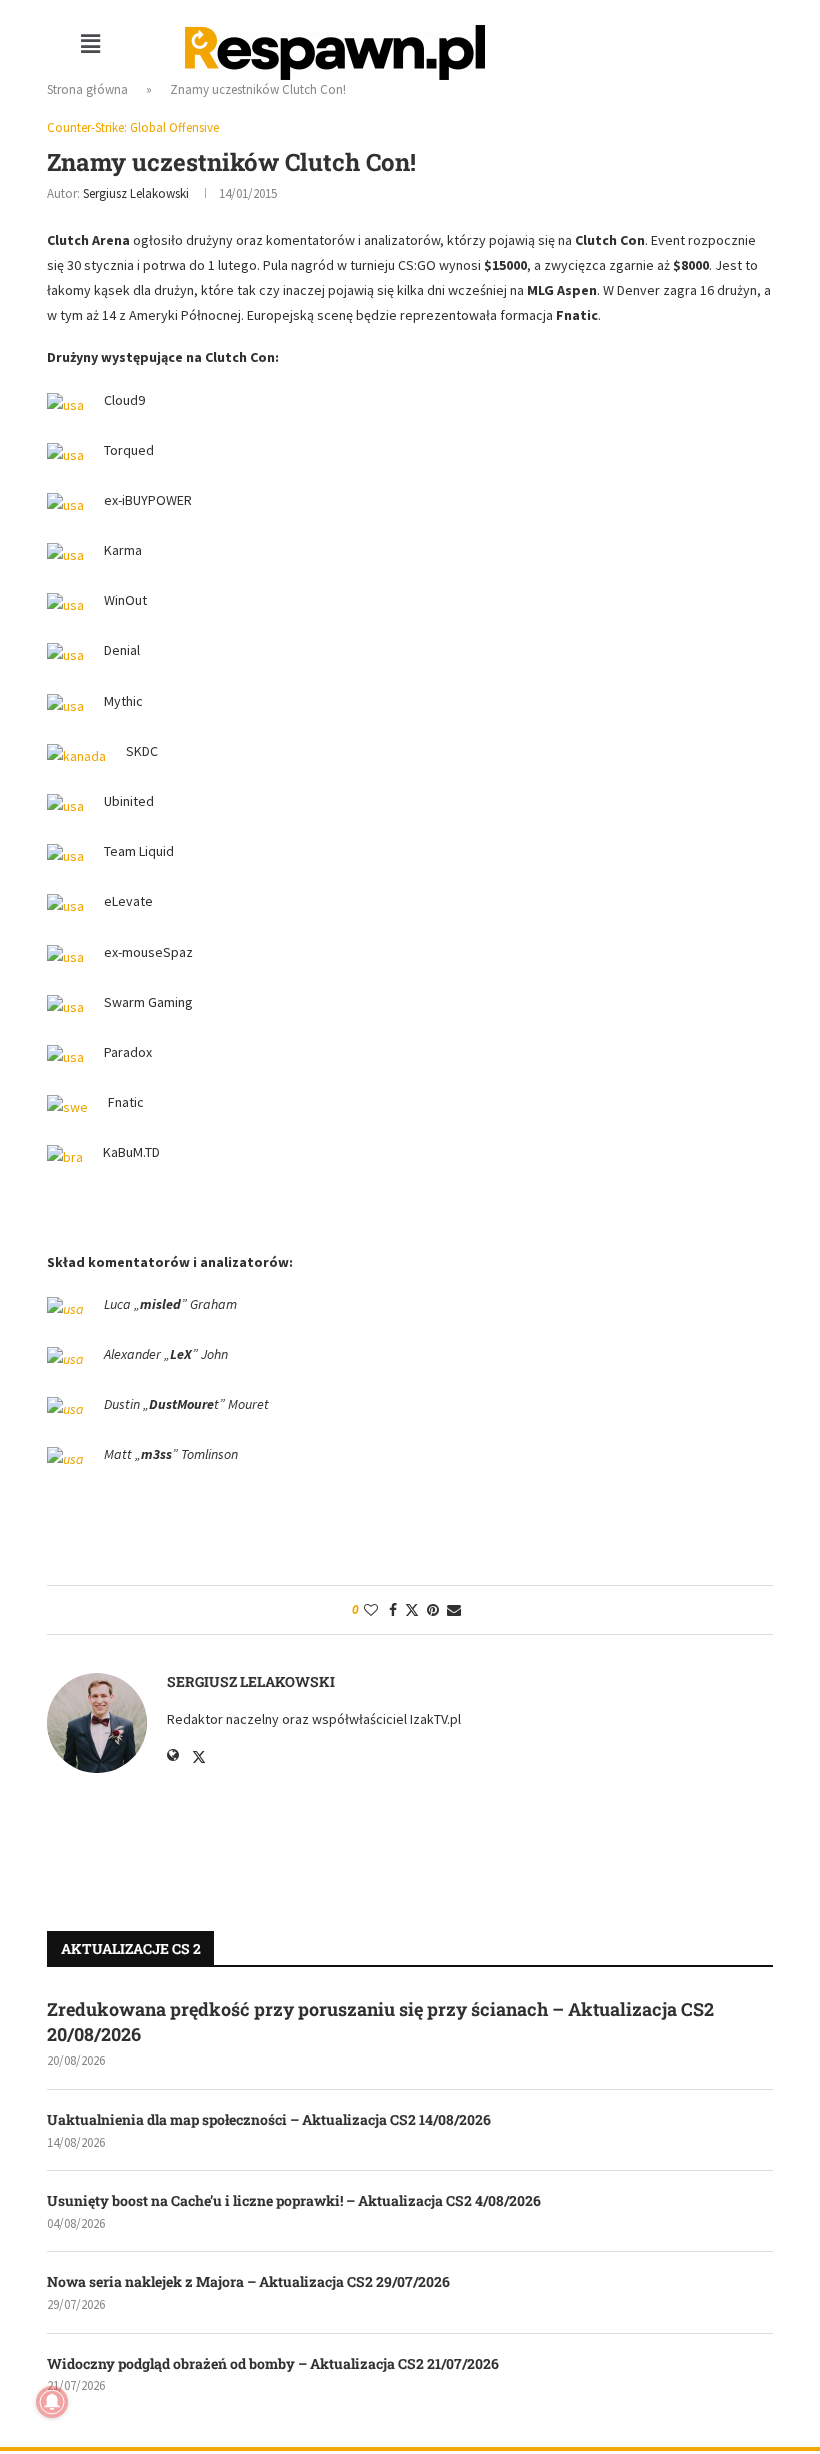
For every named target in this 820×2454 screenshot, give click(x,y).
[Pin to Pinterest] (433, 1610)
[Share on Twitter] (412, 1610)
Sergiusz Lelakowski (136, 193)
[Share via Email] (454, 1610)
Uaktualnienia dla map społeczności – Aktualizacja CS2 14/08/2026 (269, 2119)
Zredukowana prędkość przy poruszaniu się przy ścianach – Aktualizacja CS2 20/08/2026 (380, 2021)
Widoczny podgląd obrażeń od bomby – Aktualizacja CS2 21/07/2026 (273, 2363)
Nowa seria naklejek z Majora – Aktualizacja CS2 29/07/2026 (248, 2281)
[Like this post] (371, 1610)
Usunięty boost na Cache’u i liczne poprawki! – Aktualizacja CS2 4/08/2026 (294, 2200)
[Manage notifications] (52, 2402)
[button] (90, 43)
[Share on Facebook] (393, 1610)
